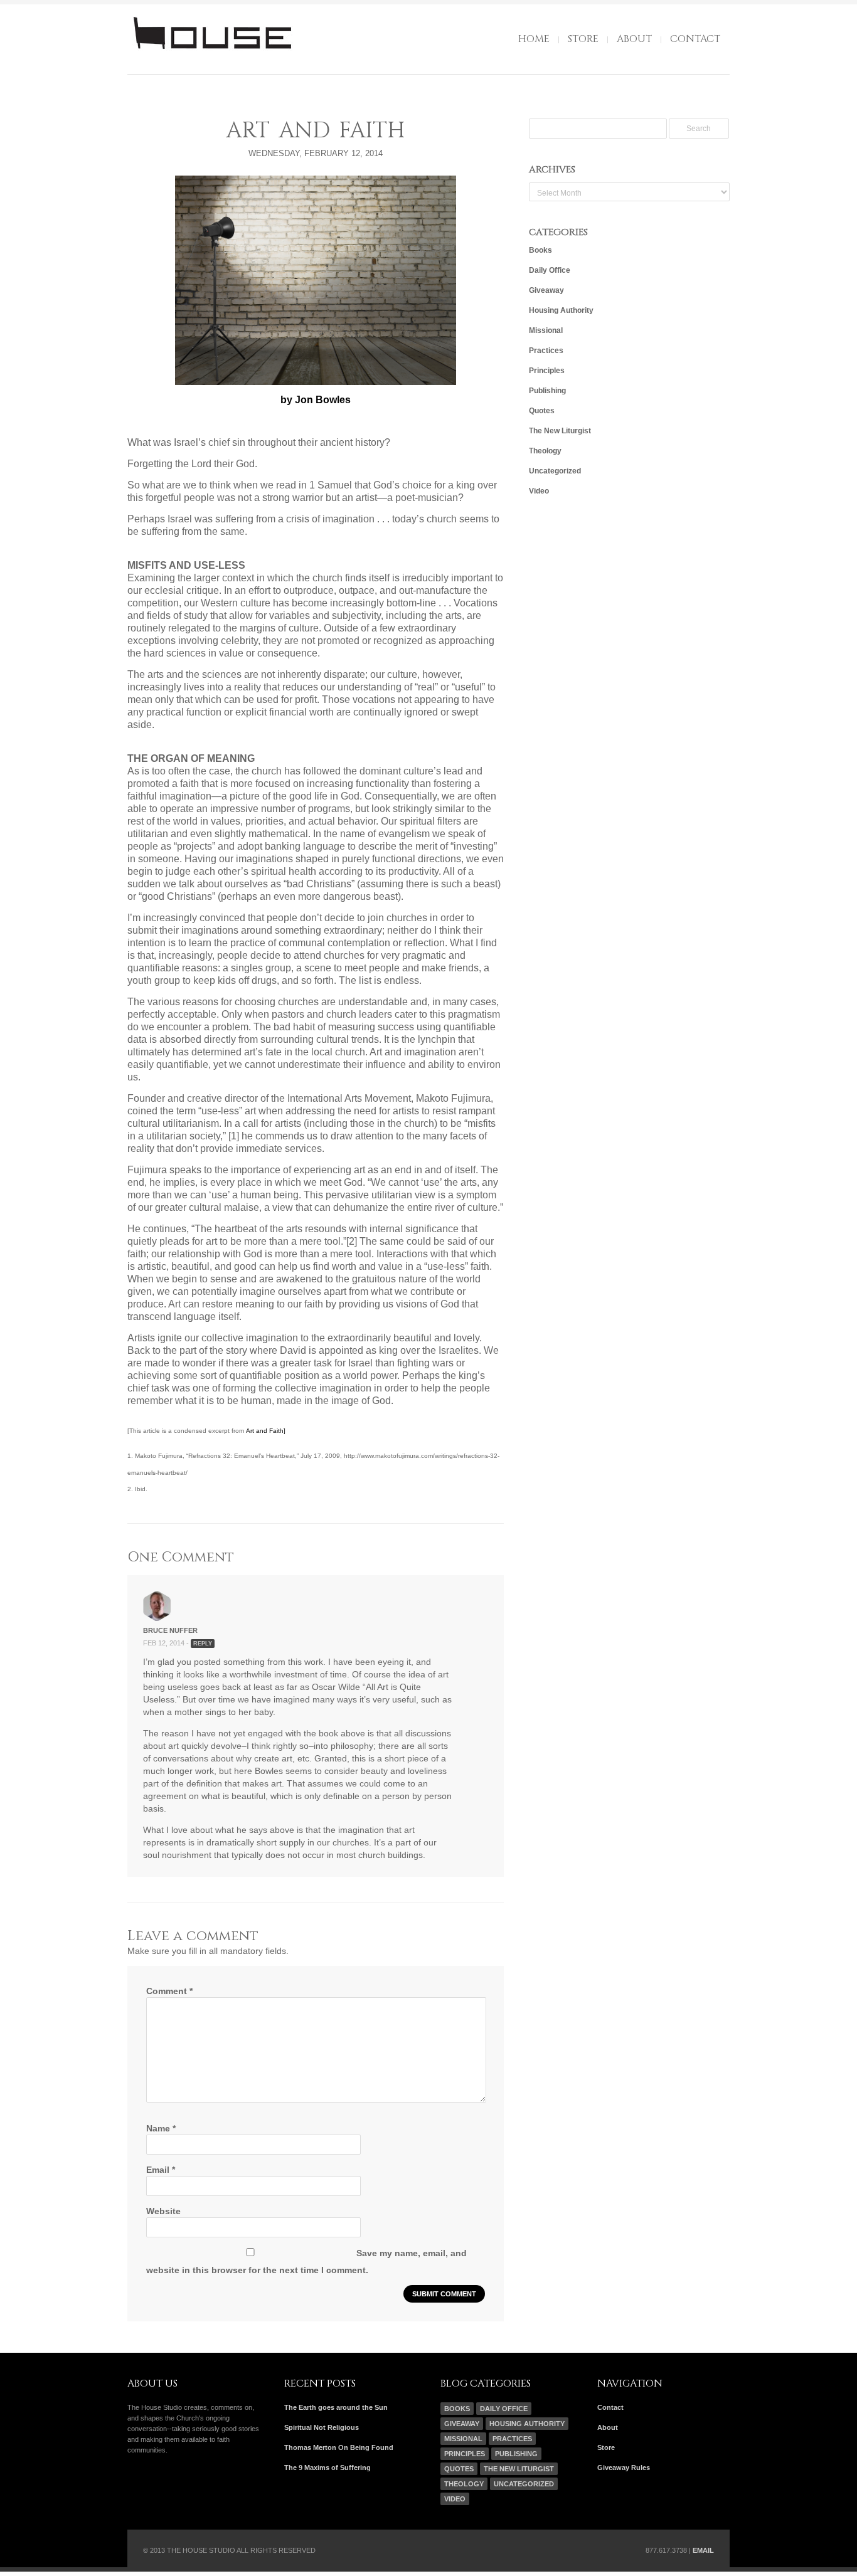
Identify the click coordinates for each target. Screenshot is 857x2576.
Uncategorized (555, 471)
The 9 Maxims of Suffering (327, 2468)
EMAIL (703, 2550)
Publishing (547, 391)
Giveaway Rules (624, 2468)
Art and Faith (316, 131)
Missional (546, 330)
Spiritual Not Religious (322, 2427)
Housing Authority (561, 310)
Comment (169, 1991)
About (634, 39)
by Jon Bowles (316, 400)
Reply (203, 1644)
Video (539, 491)
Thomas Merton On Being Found (339, 2447)
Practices (546, 351)
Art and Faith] (266, 1431)
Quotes (542, 411)
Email (161, 2170)
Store (583, 39)
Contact (695, 39)
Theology (545, 451)
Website (163, 2211)
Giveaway (546, 290)
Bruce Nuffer (170, 1630)
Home (534, 39)
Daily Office (550, 270)
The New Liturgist (560, 431)
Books (540, 250)
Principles (547, 371)
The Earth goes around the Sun (336, 2407)
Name (161, 2128)
